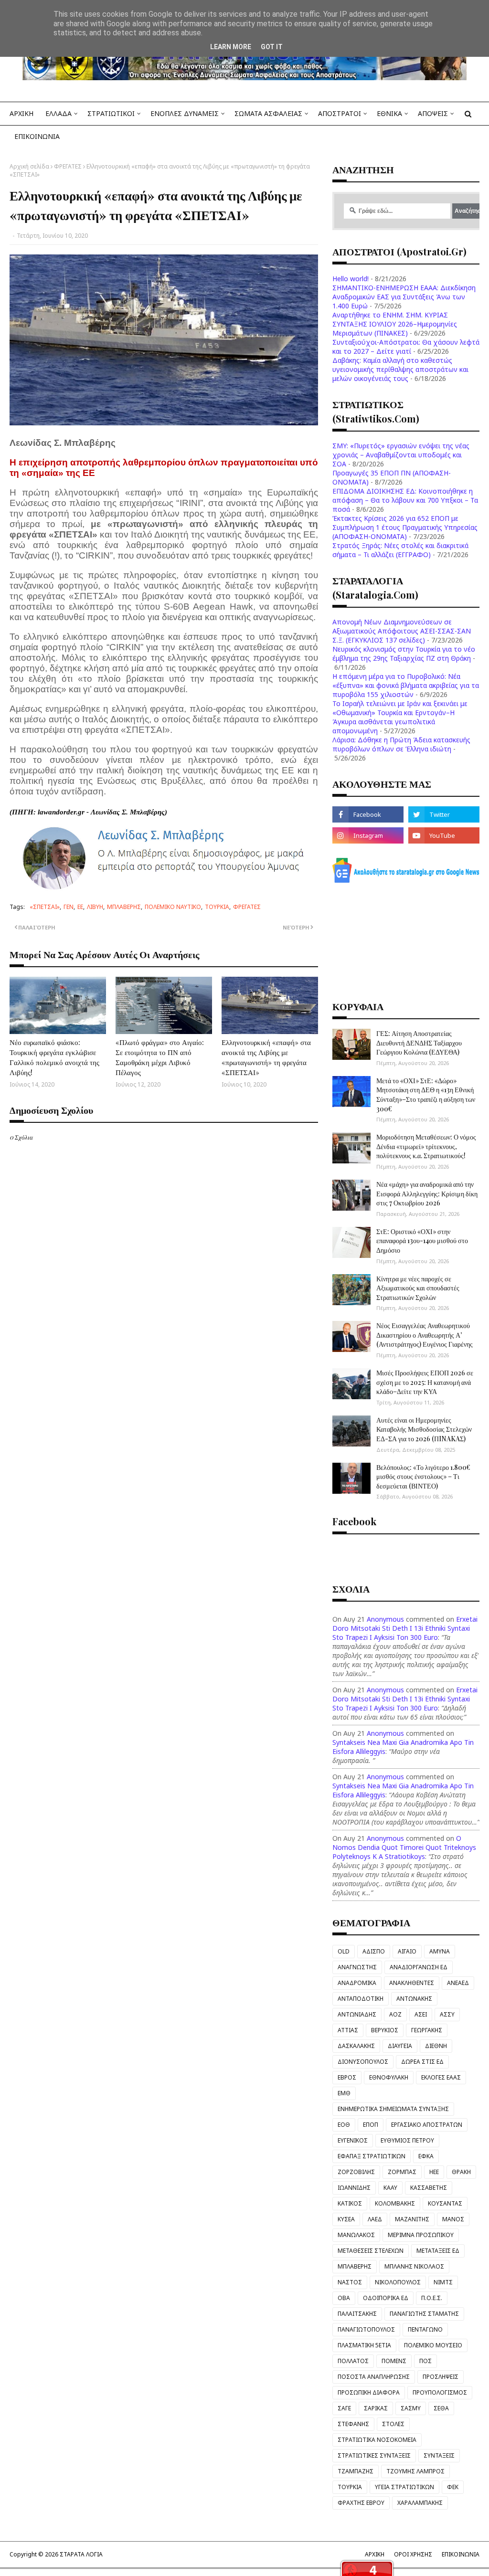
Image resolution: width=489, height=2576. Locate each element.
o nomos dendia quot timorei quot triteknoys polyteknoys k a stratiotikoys (404, 1847)
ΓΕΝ (69, 907)
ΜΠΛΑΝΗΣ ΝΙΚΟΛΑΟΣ (414, 2266)
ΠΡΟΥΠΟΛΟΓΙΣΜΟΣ (440, 2392)
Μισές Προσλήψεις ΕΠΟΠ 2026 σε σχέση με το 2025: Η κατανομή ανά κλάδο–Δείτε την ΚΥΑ (425, 1382)
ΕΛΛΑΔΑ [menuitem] (58, 113)
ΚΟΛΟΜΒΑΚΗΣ (395, 2203)
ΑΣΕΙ (421, 2014)
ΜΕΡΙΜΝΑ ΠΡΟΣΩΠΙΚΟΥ (421, 2235)
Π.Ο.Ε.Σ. (432, 2298)
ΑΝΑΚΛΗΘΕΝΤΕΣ (412, 1983)
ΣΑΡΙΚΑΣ (376, 2408)
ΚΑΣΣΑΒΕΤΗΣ (429, 2188)
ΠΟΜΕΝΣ (394, 2361)
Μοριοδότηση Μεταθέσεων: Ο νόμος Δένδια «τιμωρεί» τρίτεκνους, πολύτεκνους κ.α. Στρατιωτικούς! (426, 1146)
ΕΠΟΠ (371, 2125)
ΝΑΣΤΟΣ (350, 2282)
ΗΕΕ (434, 2172)
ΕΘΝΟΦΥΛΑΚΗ (389, 2077)
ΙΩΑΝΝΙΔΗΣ (354, 2188)
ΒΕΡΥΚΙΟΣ (385, 2030)
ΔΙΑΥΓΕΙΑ (400, 2046)
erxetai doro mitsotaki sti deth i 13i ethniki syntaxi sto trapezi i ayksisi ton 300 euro (405, 1628)
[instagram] (368, 835)
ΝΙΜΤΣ (443, 2282)
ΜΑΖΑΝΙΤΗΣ (412, 2219)
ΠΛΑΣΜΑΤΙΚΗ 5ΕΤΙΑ (364, 2345)
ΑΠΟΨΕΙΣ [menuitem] (433, 113)
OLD (344, 1951)
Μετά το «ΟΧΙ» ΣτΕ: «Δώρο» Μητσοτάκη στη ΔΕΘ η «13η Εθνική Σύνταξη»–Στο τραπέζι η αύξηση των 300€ (426, 1095)
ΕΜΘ (344, 2093)
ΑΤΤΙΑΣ (348, 2030)
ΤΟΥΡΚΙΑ (217, 907)
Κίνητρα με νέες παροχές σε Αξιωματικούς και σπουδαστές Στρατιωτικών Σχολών (418, 1288)
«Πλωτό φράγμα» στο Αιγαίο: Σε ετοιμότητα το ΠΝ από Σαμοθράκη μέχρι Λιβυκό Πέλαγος (160, 1057)
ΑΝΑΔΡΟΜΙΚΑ (357, 1983)
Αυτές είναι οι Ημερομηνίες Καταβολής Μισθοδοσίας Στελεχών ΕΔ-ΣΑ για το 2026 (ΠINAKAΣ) (424, 1429)
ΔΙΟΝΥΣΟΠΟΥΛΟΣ (363, 2062)
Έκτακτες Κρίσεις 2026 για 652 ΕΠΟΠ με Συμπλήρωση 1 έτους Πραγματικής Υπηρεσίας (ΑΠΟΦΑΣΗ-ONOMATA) (405, 527)
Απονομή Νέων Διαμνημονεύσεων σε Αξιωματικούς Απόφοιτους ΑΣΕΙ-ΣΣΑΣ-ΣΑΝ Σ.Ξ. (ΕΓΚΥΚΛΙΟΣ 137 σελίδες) (402, 631)
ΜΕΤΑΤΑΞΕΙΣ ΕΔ (438, 2251)
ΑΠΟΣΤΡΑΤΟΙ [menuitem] (340, 113)
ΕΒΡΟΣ (347, 2077)
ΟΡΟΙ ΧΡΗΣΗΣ (413, 2554)
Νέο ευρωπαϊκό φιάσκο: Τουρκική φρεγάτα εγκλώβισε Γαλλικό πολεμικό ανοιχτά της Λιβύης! (54, 1057)
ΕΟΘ (344, 2125)
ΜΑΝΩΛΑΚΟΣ (356, 2235)
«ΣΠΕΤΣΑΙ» (45, 907)
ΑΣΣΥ (447, 2014)
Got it (272, 47)
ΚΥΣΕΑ (346, 2219)
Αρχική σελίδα (29, 166)
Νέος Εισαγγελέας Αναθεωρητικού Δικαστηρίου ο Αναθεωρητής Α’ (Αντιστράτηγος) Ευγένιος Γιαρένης (425, 1335)
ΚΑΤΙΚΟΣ (350, 2203)
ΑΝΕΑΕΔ (458, 1983)
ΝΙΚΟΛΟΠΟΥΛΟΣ (398, 2282)
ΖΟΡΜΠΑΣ (402, 2172)
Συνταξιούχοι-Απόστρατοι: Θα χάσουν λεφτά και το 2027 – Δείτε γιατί (406, 347)
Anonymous (385, 1619)
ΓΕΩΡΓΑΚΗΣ (427, 2030)
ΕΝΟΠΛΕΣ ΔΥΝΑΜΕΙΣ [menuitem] (185, 113)
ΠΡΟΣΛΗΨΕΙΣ (441, 2377)
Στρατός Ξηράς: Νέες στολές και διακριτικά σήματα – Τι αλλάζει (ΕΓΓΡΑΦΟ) (400, 550)
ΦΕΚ (453, 2487)
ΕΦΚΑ (426, 2156)
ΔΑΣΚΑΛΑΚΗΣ (356, 2046)
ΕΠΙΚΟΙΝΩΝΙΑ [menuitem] (37, 136)
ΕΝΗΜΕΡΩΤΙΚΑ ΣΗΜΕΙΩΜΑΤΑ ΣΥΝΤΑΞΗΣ (393, 2109)
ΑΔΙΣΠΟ (374, 1951)
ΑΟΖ (395, 2014)
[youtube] (444, 835)
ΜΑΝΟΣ (453, 2219)
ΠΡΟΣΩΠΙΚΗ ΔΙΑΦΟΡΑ (369, 2392)
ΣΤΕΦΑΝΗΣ (353, 2424)
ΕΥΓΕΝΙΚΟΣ (353, 2140)
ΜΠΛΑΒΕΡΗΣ (124, 907)
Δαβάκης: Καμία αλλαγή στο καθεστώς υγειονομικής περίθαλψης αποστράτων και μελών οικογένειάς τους (400, 369)
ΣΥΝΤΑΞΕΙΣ (439, 2455)
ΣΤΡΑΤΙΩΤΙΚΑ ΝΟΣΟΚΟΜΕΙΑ (377, 2440)
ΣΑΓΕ (344, 2408)
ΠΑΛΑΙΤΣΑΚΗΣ (357, 2314)
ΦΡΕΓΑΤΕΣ (68, 166)
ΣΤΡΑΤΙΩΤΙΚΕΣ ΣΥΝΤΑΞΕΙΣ (374, 2455)
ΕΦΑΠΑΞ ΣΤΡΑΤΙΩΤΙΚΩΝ (372, 2156)
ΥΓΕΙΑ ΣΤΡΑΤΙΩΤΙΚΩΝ (404, 2487)
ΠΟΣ (425, 2361)
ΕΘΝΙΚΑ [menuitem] (389, 113)
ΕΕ (80, 907)
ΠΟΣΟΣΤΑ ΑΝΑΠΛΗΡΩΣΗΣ (374, 2377)
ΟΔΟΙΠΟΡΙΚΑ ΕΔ (386, 2298)
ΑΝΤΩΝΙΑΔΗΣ (357, 2014)
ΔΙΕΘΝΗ (436, 2046)
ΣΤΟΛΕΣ (393, 2424)
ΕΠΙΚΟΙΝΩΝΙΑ (461, 2554)
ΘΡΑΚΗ (461, 2172)
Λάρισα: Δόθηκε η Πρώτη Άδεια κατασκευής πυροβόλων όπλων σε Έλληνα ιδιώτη (401, 744)
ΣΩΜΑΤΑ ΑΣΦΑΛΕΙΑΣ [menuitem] (268, 113)
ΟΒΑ (344, 2298)
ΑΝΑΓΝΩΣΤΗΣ (357, 1967)
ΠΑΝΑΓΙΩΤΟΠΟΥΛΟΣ (366, 2329)
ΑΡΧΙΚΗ (375, 2554)
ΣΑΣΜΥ (411, 2408)
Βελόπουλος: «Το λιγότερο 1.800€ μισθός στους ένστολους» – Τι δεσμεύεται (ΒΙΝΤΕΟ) (423, 1477)
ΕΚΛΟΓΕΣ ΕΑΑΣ (441, 2077)
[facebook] (368, 814)
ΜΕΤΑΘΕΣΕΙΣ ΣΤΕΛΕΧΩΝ (371, 2251)
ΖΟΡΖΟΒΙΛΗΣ (356, 2172)
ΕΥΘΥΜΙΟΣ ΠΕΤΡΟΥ (407, 2140)
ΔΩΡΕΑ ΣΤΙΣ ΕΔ (422, 2062)
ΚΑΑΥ (390, 2188)
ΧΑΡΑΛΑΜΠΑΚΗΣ (420, 2503)
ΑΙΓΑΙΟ (407, 1951)
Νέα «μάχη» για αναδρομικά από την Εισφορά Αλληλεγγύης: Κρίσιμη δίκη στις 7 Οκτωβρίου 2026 (427, 1193)
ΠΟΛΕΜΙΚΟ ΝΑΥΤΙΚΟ (173, 907)
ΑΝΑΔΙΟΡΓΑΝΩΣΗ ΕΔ (419, 1967)
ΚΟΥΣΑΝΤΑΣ (445, 2203)
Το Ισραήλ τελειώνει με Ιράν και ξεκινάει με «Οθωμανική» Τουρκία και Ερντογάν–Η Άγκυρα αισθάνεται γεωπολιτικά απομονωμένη (400, 717)
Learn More (231, 47)
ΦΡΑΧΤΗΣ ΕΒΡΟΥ (361, 2503)
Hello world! (351, 279)
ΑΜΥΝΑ (440, 1951)
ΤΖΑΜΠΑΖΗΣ (356, 2471)
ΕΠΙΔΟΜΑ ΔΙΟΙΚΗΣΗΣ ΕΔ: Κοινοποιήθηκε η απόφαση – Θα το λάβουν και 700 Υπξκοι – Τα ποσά (405, 500)
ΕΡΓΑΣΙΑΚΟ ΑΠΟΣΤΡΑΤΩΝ (427, 2125)
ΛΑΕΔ (375, 2219)
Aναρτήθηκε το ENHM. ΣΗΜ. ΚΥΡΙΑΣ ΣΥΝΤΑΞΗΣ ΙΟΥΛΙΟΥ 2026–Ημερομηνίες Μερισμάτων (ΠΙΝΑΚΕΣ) (395, 324)
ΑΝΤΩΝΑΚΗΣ (414, 1999)
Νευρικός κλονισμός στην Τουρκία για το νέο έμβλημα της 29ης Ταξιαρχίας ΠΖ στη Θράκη (404, 654)
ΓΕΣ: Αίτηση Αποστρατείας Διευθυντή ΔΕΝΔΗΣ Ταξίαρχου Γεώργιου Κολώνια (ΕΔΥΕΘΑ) (419, 1043)
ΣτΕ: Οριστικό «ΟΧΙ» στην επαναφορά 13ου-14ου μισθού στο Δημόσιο (422, 1241)
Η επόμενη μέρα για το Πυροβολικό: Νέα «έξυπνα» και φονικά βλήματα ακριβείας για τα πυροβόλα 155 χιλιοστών (406, 685)
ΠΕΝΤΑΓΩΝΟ (425, 2329)
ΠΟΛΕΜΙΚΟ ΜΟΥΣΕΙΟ (433, 2345)
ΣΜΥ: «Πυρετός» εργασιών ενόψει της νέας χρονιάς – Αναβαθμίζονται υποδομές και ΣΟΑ (401, 455)
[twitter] (444, 814)
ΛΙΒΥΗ (95, 907)
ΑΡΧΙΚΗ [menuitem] (21, 113)
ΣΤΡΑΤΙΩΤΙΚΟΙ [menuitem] (111, 113)
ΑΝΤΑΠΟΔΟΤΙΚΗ (361, 1999)
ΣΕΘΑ (441, 2408)
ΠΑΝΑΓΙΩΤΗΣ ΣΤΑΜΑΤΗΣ (424, 2314)
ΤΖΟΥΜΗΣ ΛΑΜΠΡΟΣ (415, 2471)
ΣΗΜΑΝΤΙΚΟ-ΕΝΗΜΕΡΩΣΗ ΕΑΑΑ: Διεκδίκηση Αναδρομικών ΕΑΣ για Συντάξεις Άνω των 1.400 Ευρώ (404, 297)
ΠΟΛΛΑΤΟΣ (353, 2361)
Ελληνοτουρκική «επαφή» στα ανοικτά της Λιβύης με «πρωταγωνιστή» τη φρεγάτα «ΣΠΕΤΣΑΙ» (266, 1057)
